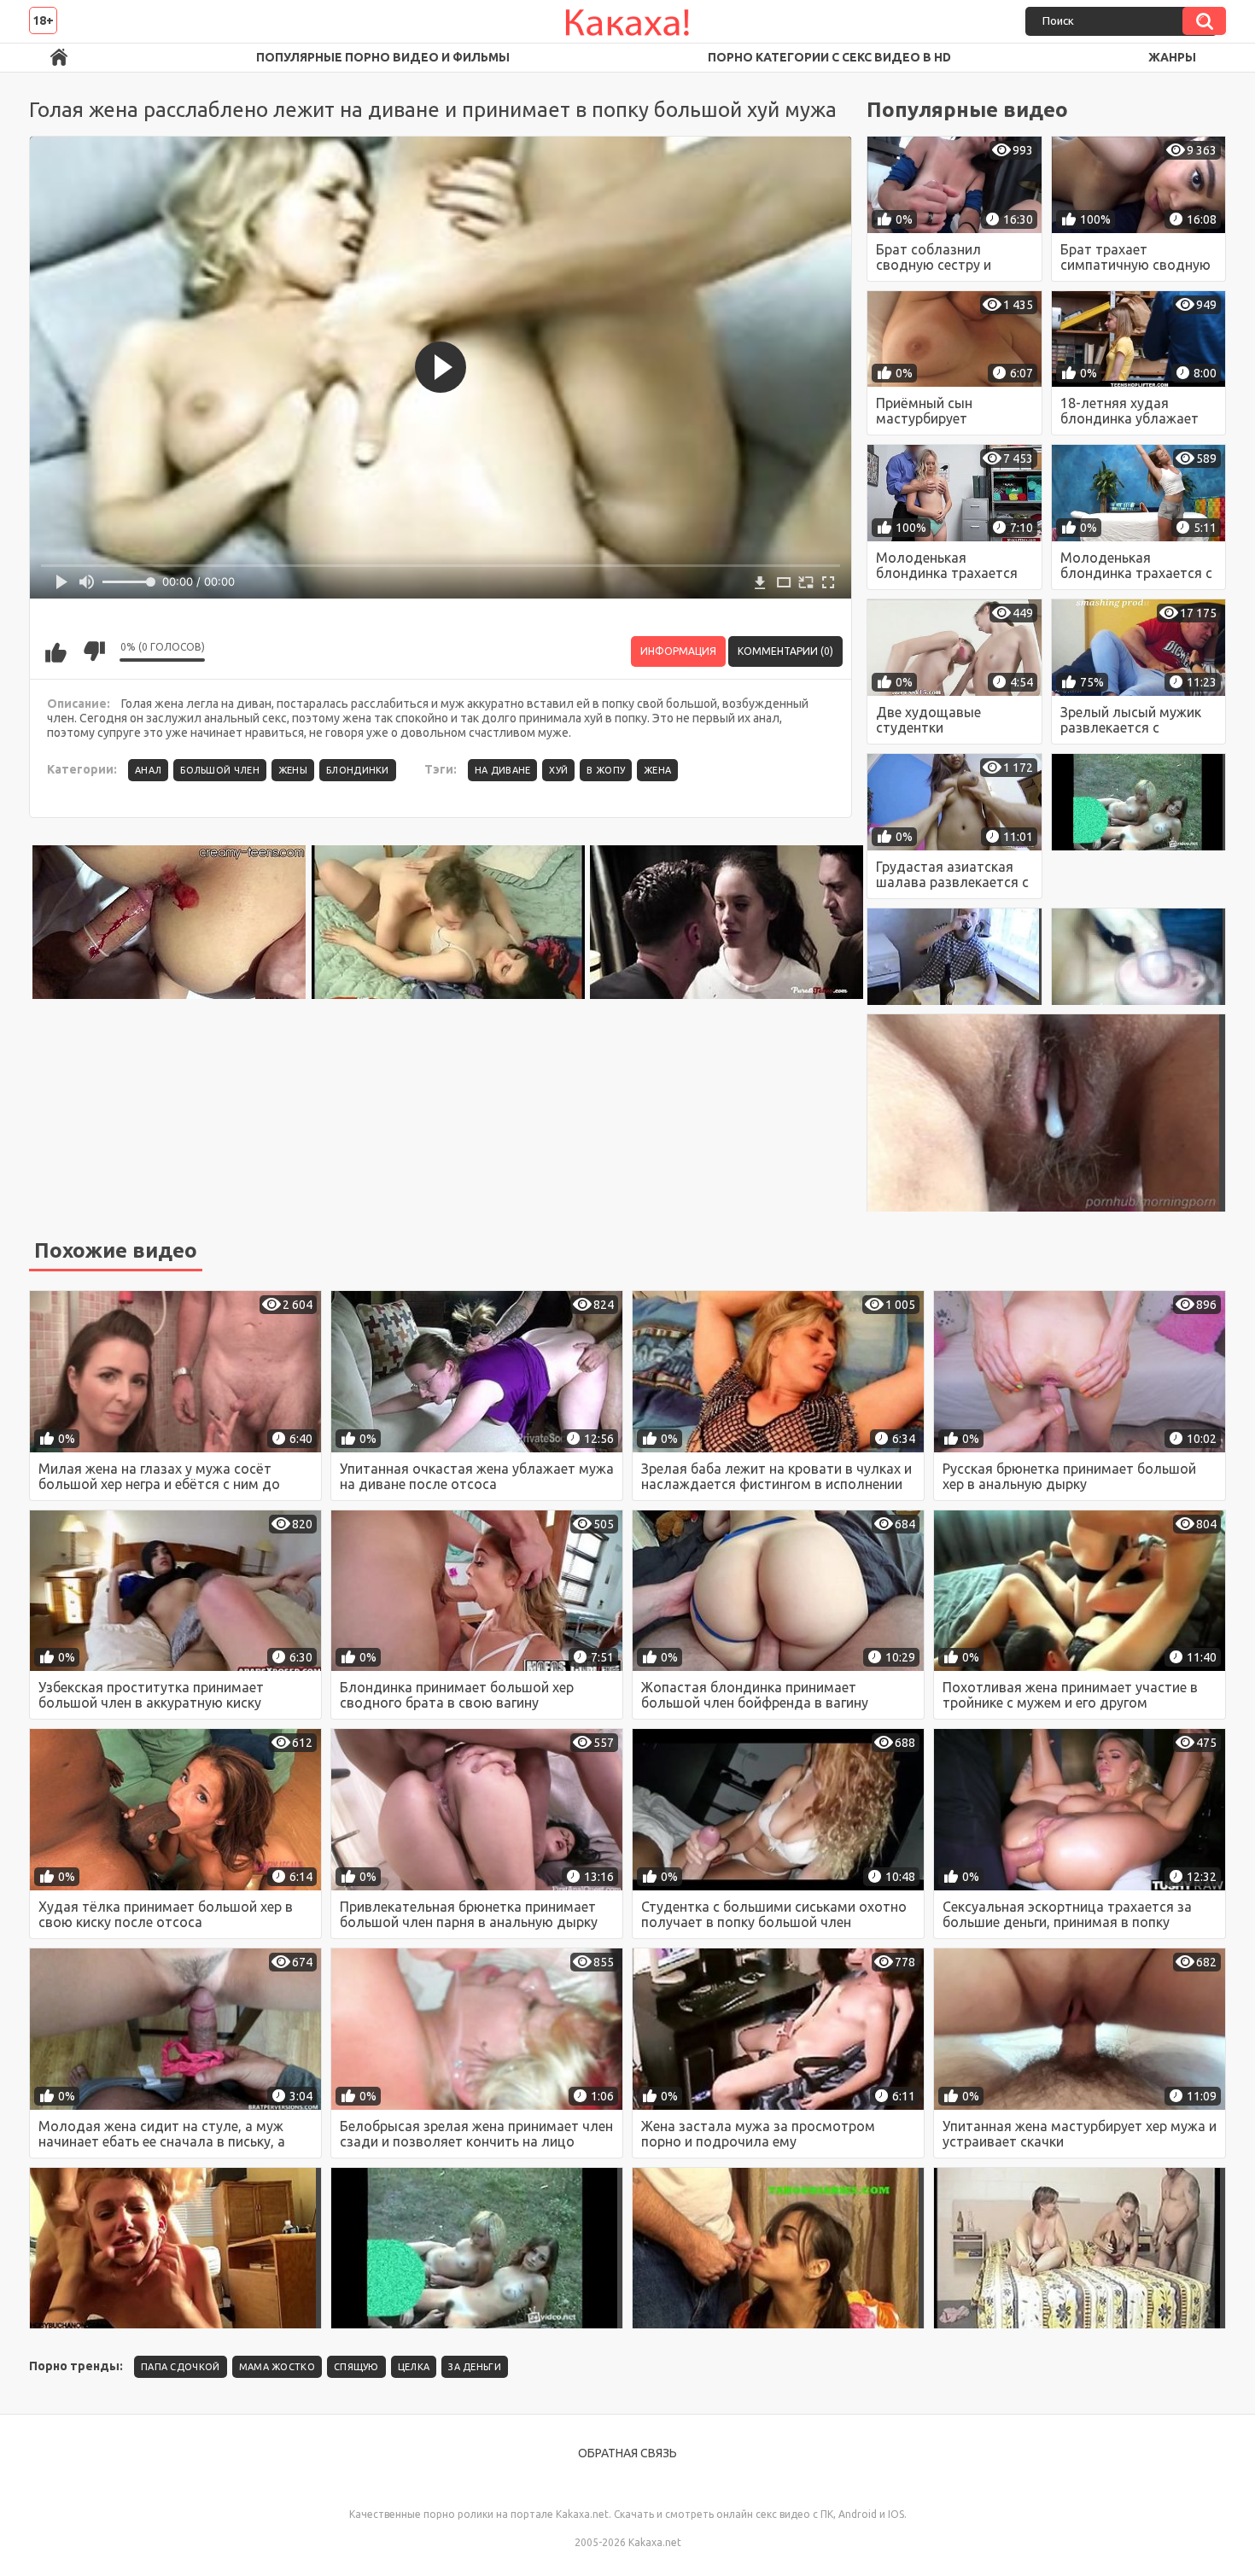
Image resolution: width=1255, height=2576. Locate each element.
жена (657, 770)
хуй (558, 770)
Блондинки (358, 770)
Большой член (220, 770)
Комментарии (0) (785, 651)
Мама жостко (277, 2367)
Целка (414, 2367)
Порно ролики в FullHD (59, 58)
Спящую (356, 2367)
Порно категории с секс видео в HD (829, 57)
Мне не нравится (94, 651)
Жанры (1172, 57)
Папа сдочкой (181, 2367)
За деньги (475, 2367)
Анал (148, 770)
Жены (293, 770)
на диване (503, 770)
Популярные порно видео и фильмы (383, 57)
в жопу (606, 770)
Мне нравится (55, 651)
